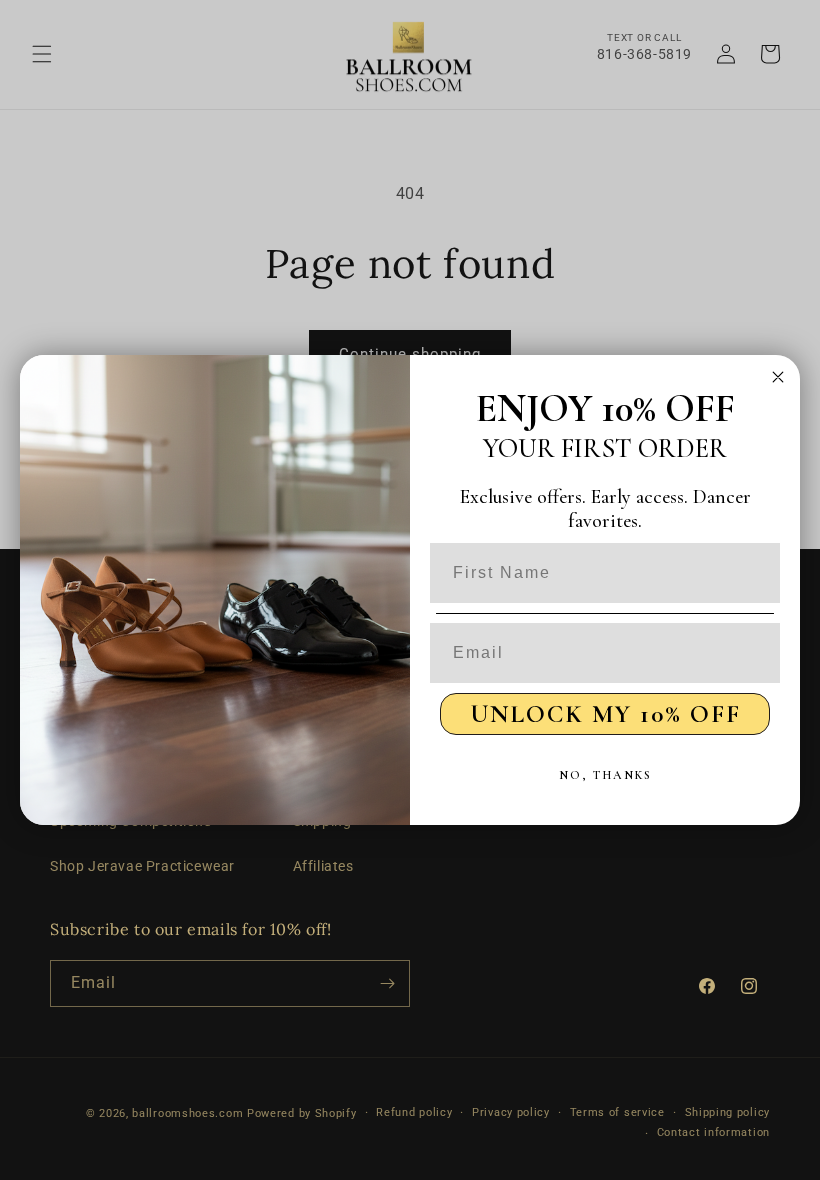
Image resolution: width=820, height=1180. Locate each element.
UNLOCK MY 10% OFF (605, 714)
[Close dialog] (778, 377)
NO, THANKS (605, 775)
